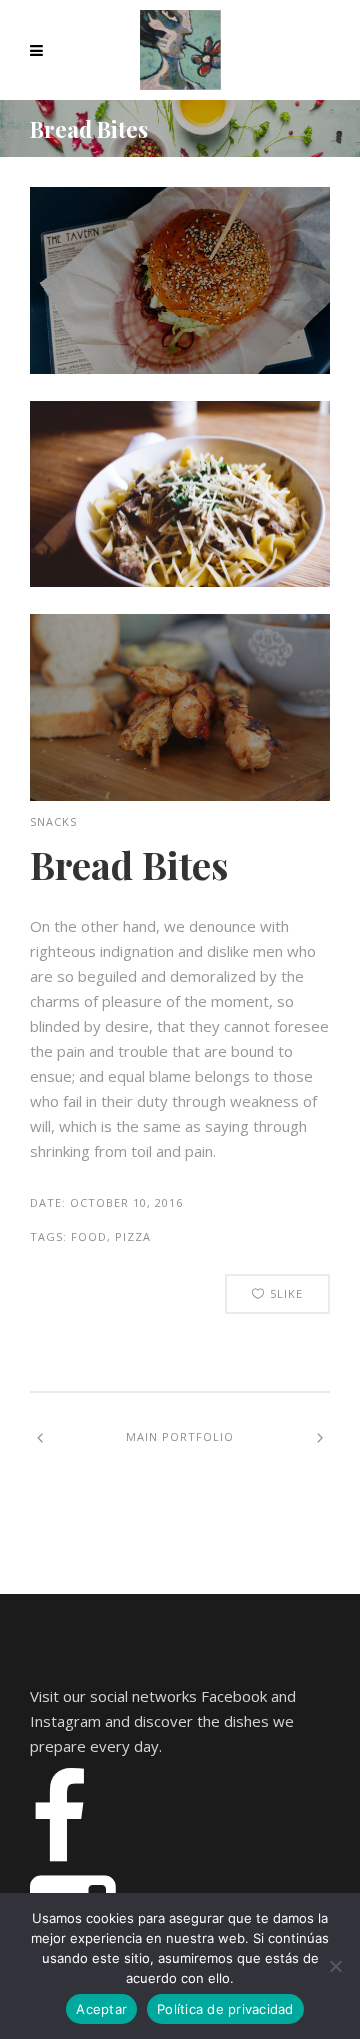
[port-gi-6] (180, 581)
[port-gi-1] (180, 795)
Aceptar (101, 2009)
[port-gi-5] (180, 368)
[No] (335, 1966)
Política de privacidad (225, 2009)
